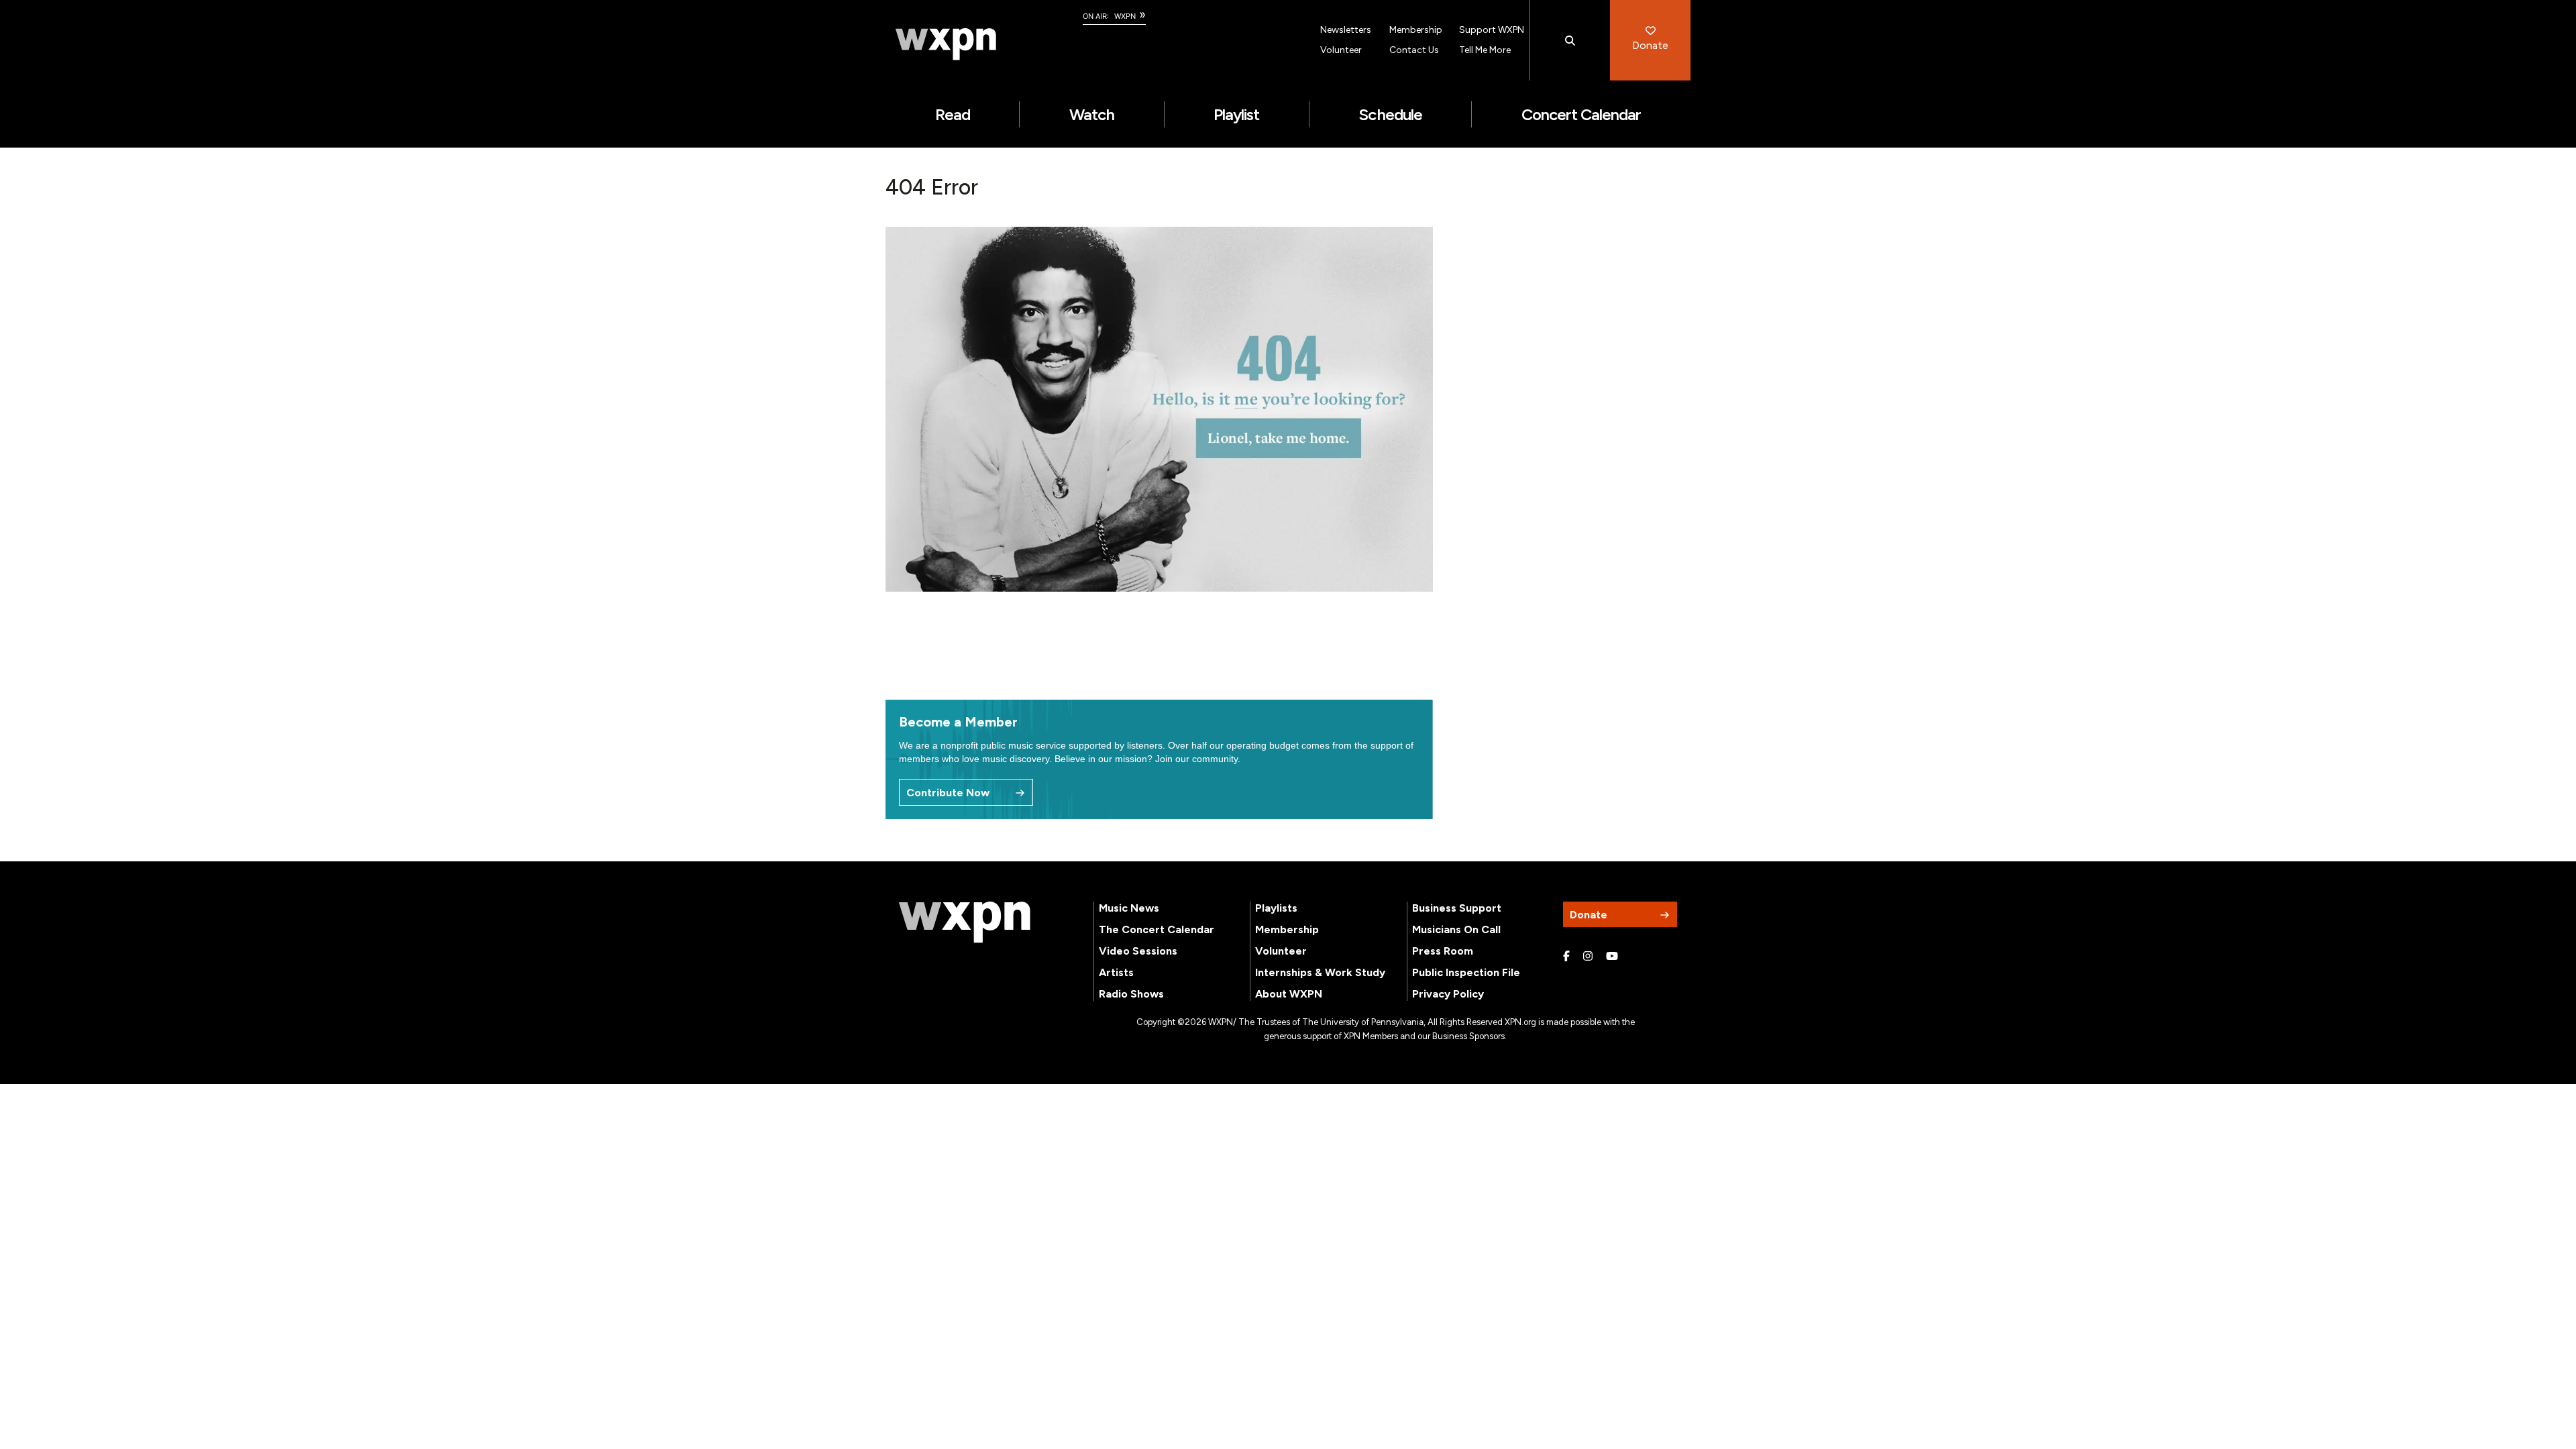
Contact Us (1414, 50)
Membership (1416, 30)
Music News (1129, 908)
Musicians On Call (1456, 929)
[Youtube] (1612, 957)
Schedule (1390, 114)
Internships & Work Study (1320, 972)
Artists (1116, 972)
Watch (1092, 114)
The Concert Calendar (1157, 929)
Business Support (1457, 908)
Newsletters (1346, 30)
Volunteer (1341, 50)
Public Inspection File (1466, 972)
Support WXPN (1492, 30)
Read (953, 114)
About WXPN (1289, 994)
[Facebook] (1566, 957)
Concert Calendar (1581, 114)
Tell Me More (1485, 50)
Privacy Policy (1448, 994)
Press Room (1443, 951)
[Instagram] (1588, 957)
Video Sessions (1138, 951)
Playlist (1236, 114)
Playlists (1276, 908)
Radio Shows (1131, 994)
